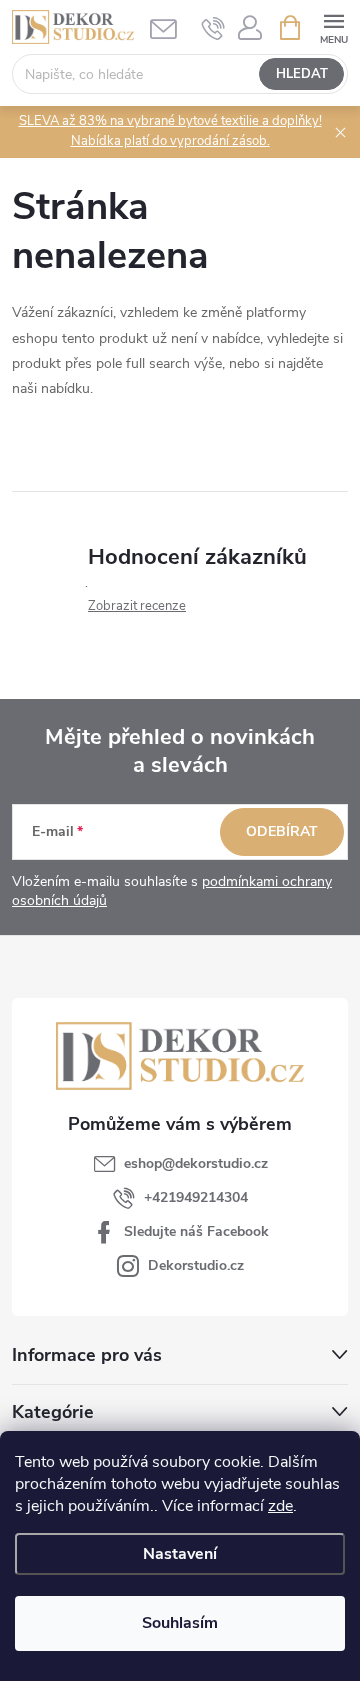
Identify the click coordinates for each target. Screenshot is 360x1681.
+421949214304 (196, 1197)
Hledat (302, 74)
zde (280, 1506)
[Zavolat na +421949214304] (213, 28)
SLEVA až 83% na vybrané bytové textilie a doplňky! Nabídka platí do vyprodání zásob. (170, 131)
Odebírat (282, 831)
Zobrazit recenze (137, 606)
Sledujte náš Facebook (196, 1231)
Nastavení (180, 1554)
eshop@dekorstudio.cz (196, 1163)
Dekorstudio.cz (196, 1265)
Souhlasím (180, 1623)
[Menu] (333, 26)
